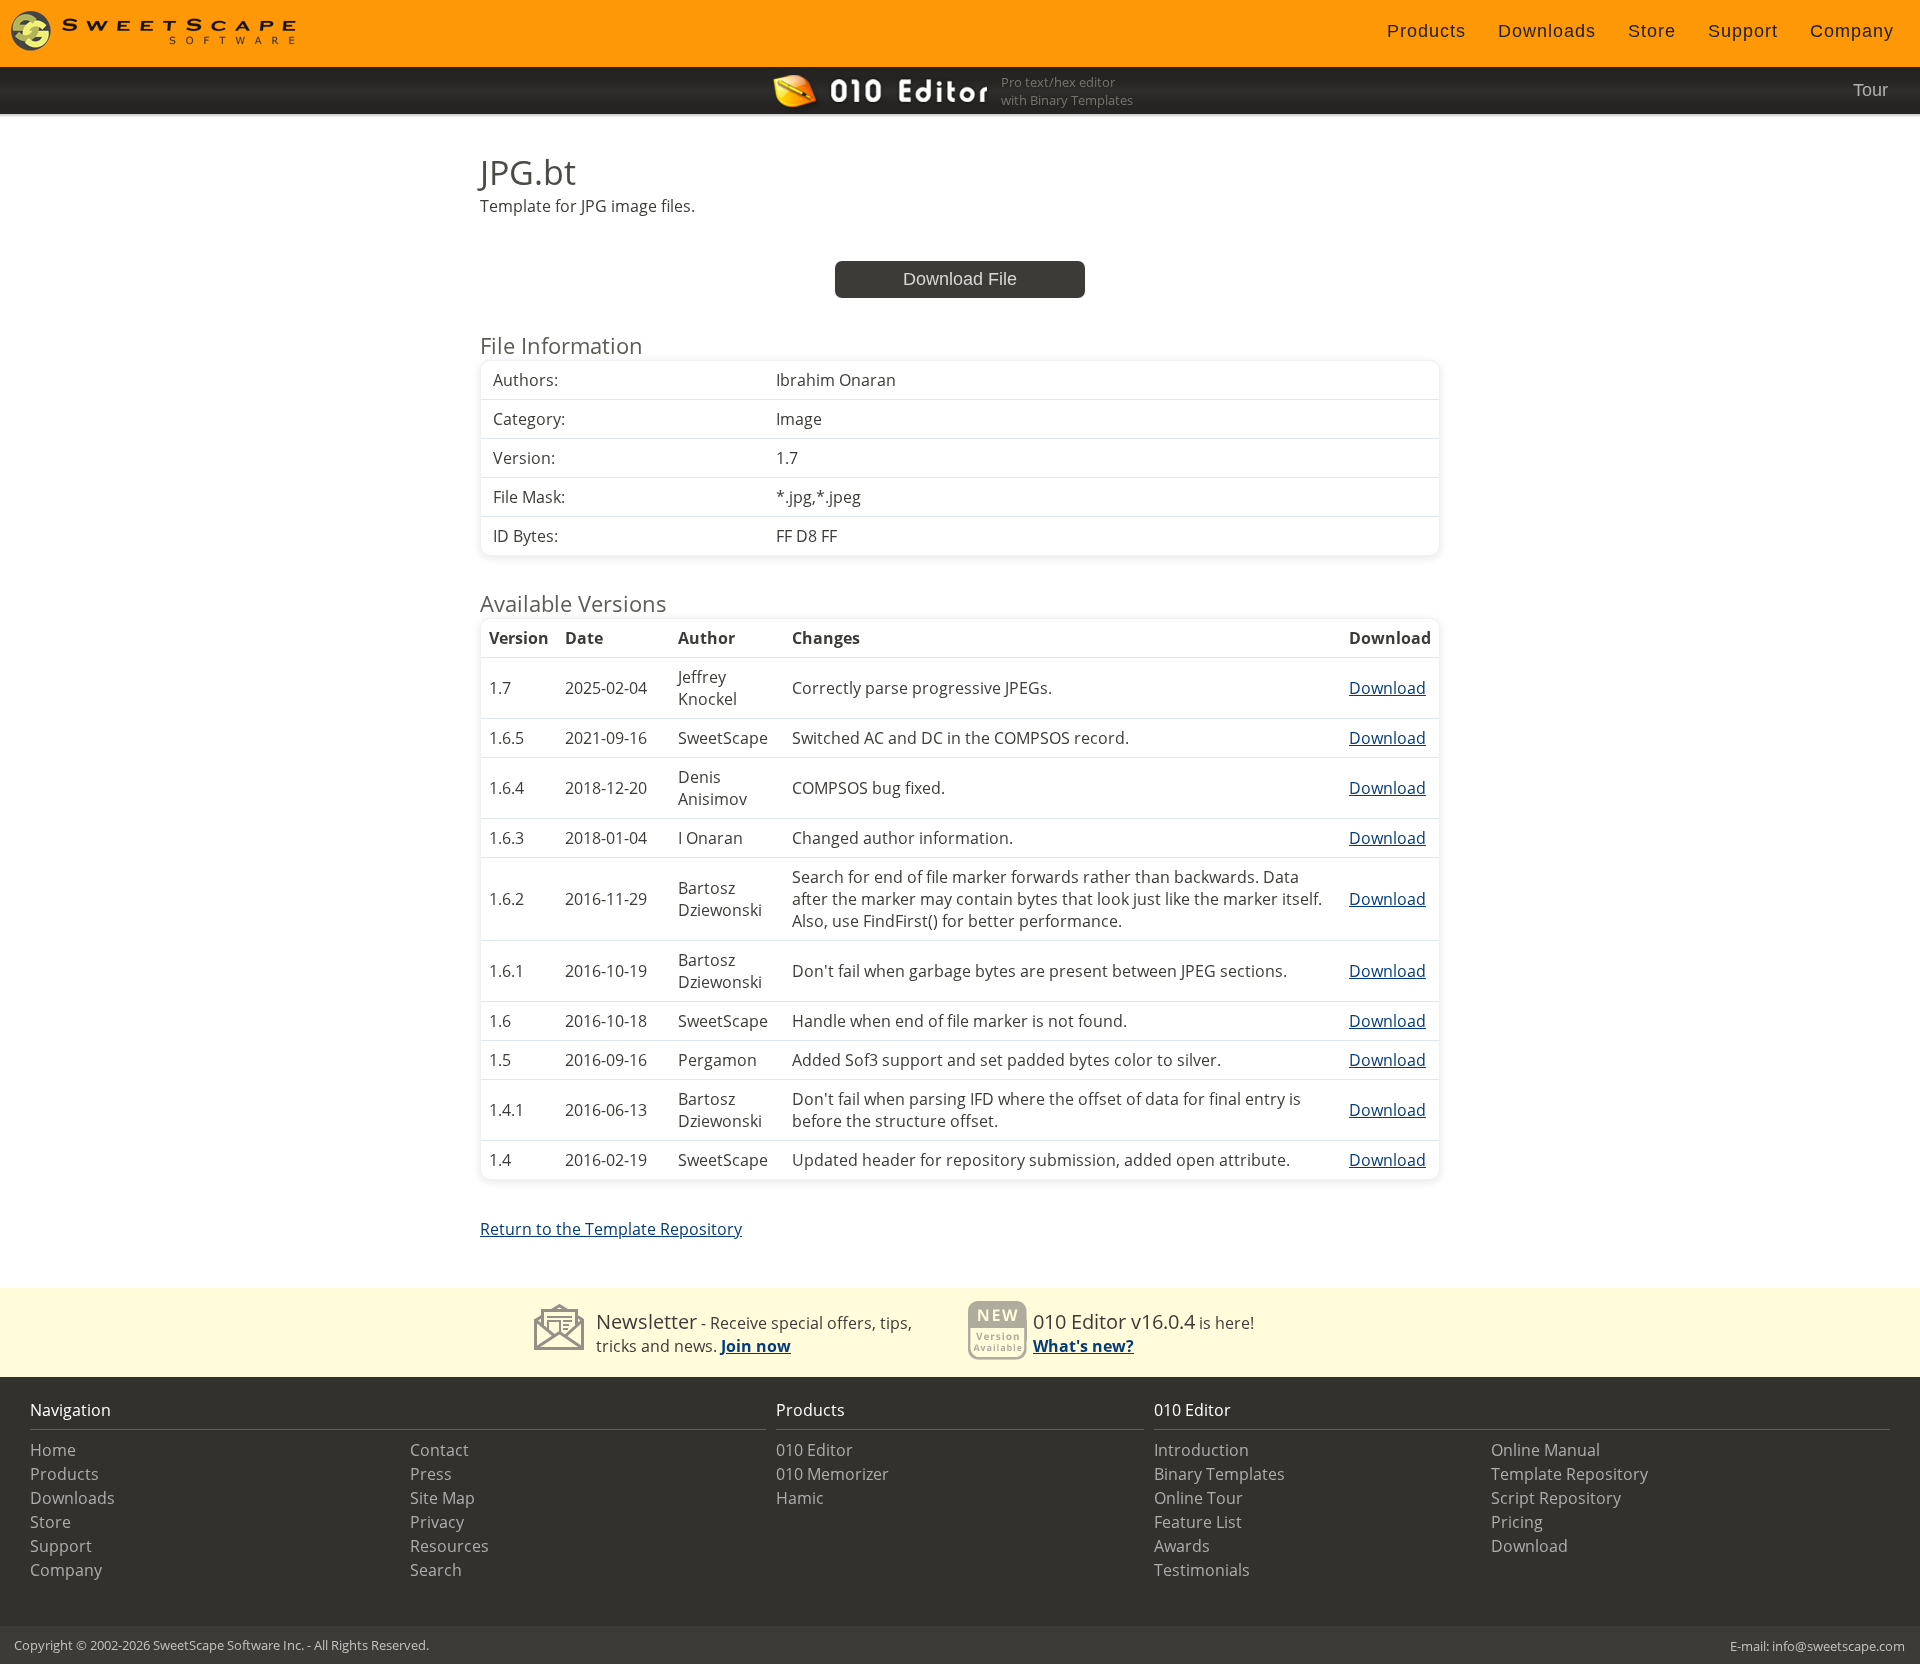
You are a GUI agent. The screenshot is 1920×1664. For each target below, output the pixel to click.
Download (1387, 688)
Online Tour (1198, 1498)
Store (1652, 31)
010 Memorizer (832, 1474)
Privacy (437, 1522)
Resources (449, 1546)
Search (436, 1570)
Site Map (442, 1498)
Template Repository (1569, 1474)
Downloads (1547, 31)
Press (431, 1474)
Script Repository (1556, 1498)
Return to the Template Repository (611, 1229)
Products (1426, 31)
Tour (1870, 90)
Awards (1182, 1546)
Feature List (1198, 1522)
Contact (439, 1450)
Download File (960, 279)
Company (1852, 31)
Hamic (800, 1498)
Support (1743, 31)
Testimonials (1202, 1570)
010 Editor (814, 1450)
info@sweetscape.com (1838, 1646)
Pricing (1517, 1522)
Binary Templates (1219, 1474)
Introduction (1201, 1450)
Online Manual (1545, 1450)
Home (53, 1450)
